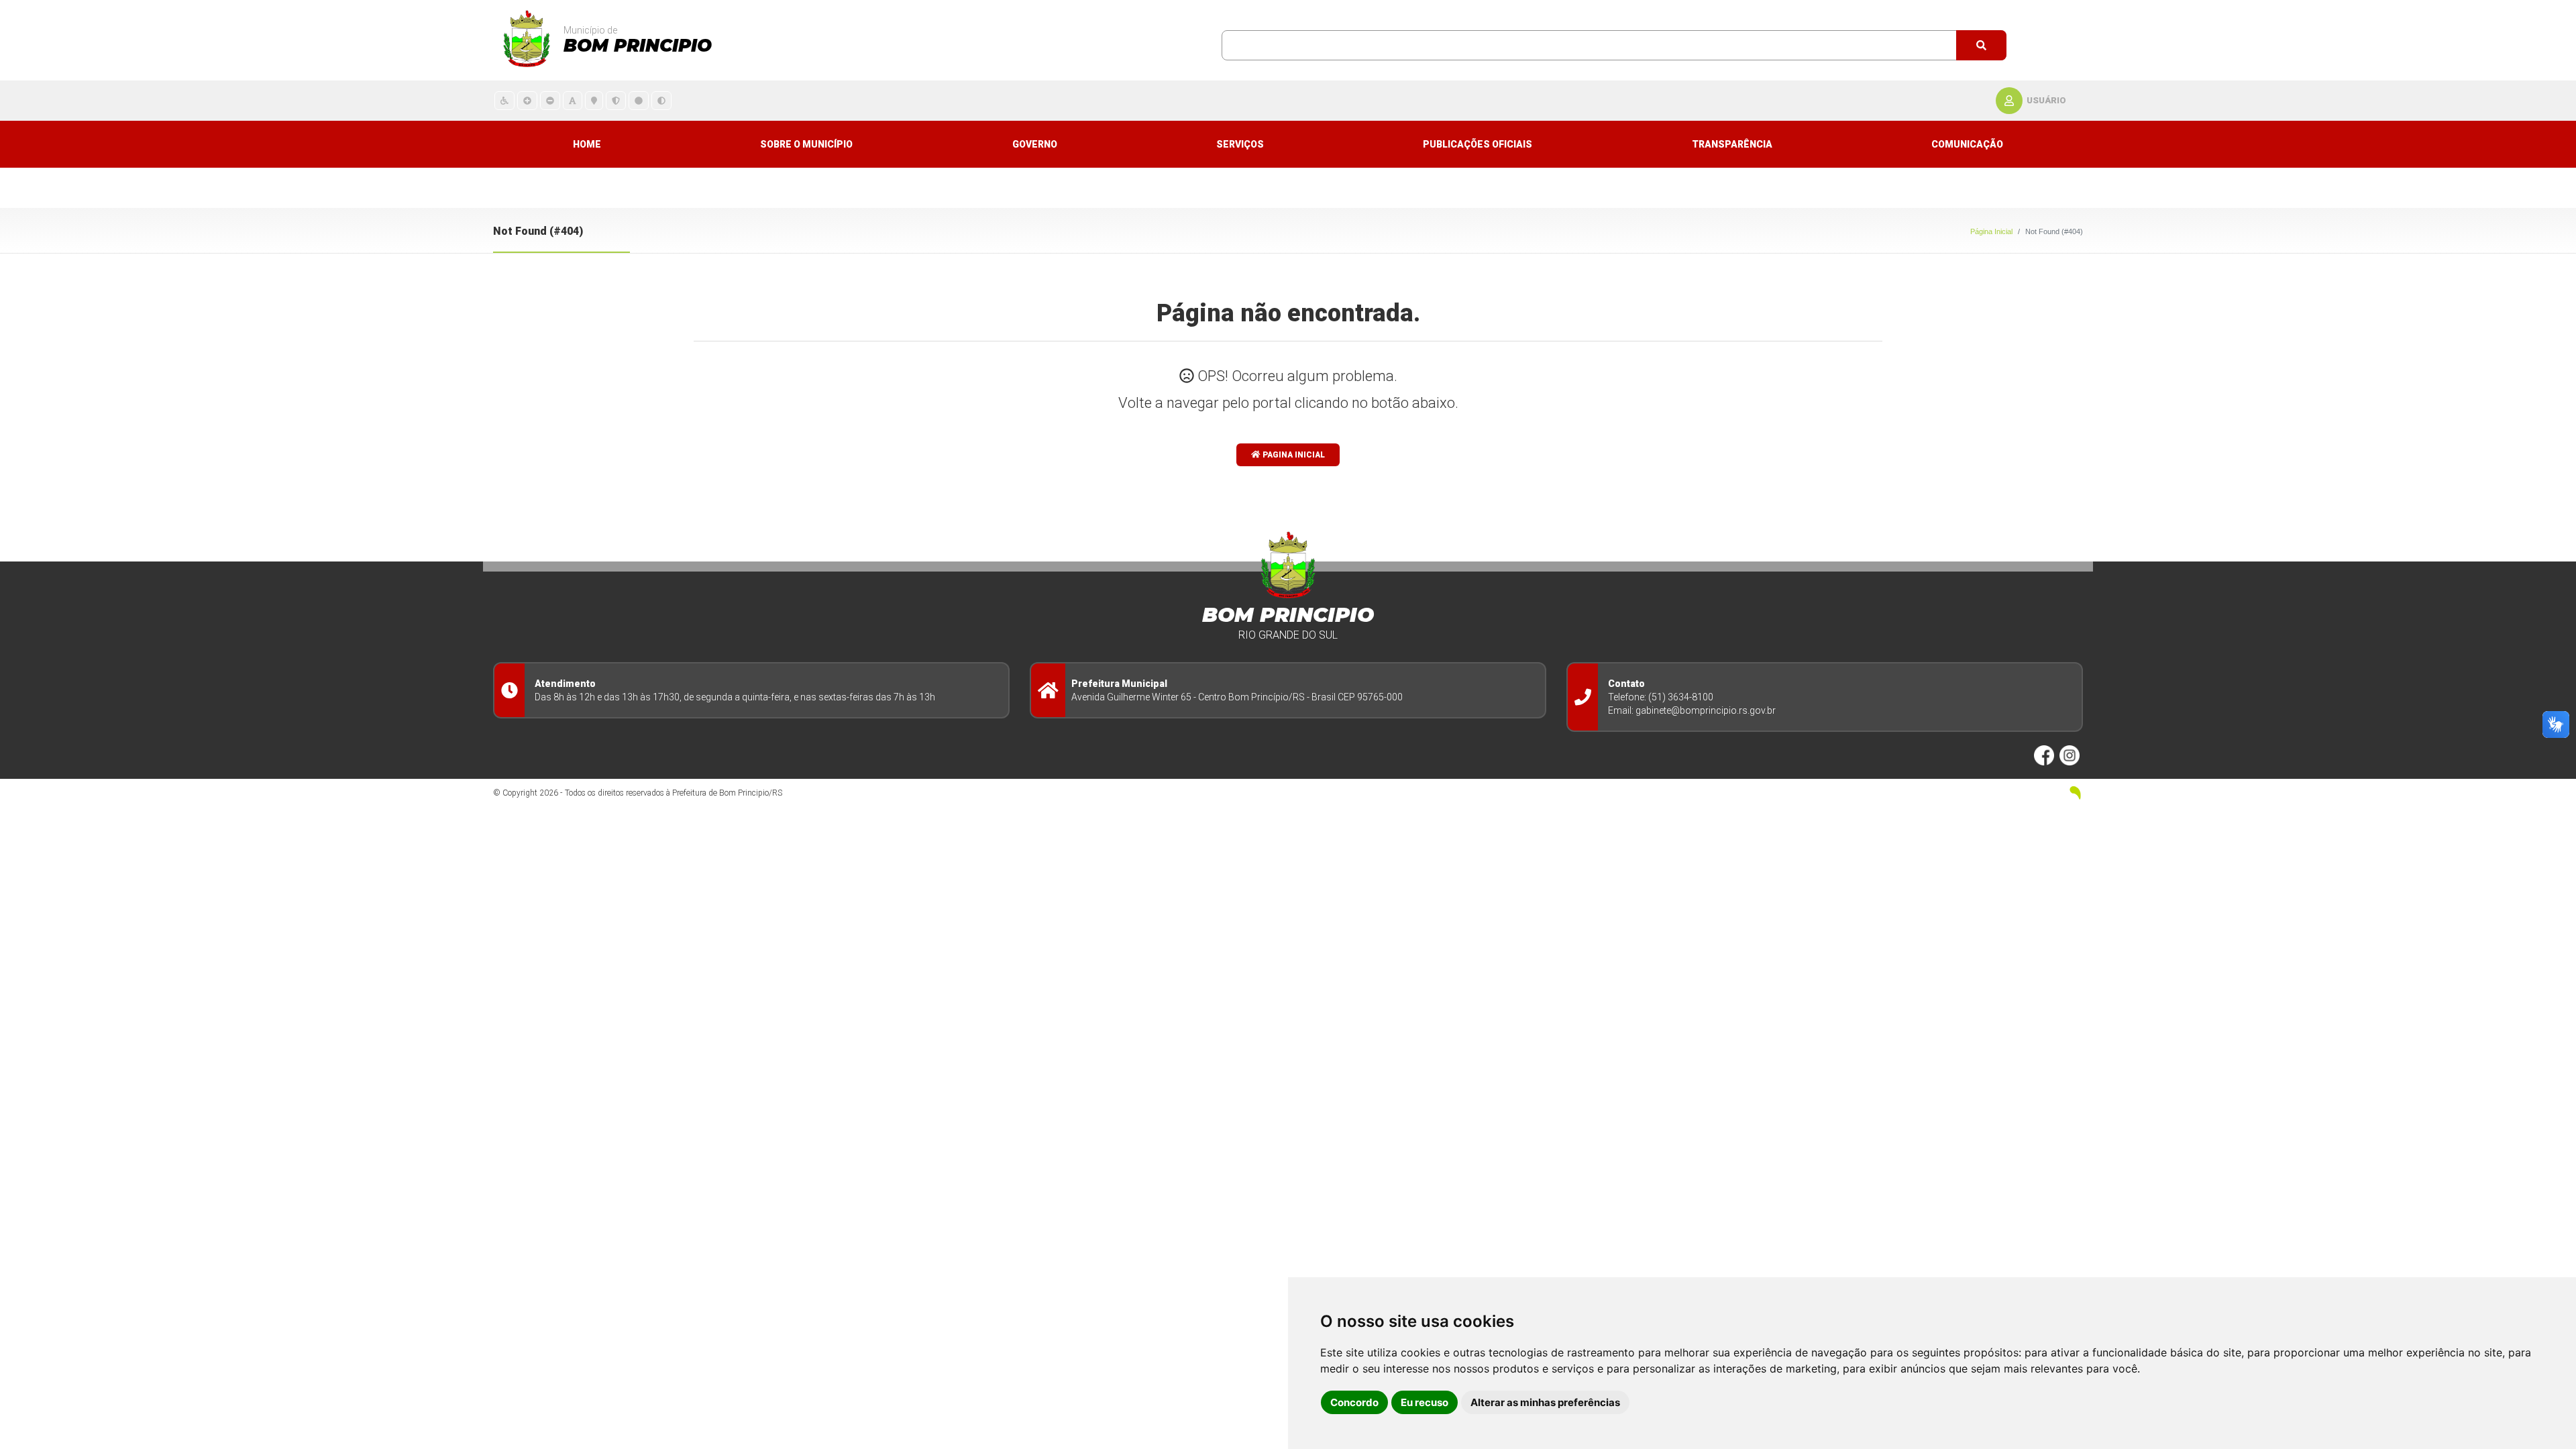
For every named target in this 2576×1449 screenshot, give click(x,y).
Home (587, 144)
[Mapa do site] (594, 100)
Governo (1035, 144)
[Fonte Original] (573, 100)
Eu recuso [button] (1425, 1402)
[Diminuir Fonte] (550, 100)
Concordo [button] (1354, 1402)
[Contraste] (661, 100)
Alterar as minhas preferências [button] (1545, 1402)
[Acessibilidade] (504, 100)
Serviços (1240, 144)
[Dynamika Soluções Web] (1959, 793)
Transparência (1732, 144)
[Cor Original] (639, 100)
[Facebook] (2047, 755)
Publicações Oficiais (1478, 144)
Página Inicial (1991, 231)
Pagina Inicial (1293, 455)
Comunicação (1967, 144)
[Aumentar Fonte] (527, 100)
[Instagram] (2071, 755)
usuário (2046, 100)
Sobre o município (806, 144)
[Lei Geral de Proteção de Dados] (616, 100)
